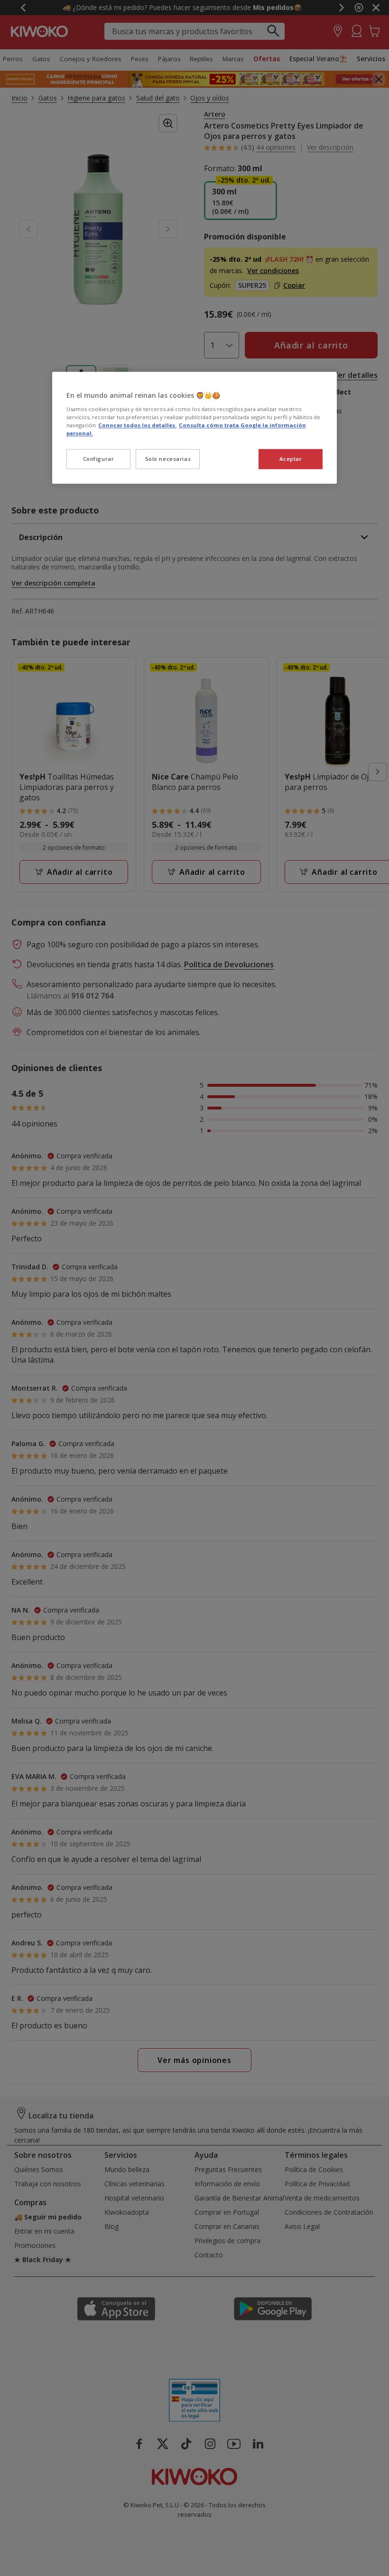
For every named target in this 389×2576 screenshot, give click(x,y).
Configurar (99, 459)
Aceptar (291, 459)
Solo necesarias (168, 459)
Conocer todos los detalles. (137, 425)
